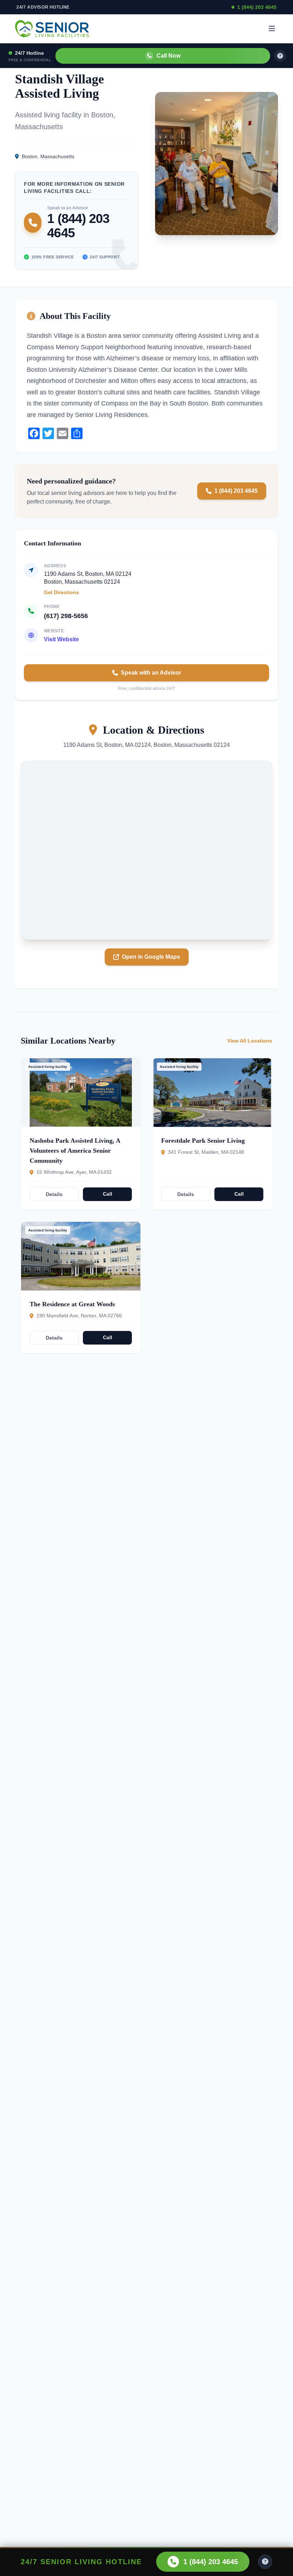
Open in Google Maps (151, 957)
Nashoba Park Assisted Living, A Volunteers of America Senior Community (75, 1151)
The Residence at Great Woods (72, 1304)
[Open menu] (272, 29)
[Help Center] (265, 2562)
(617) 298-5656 (66, 616)
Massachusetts (57, 156)
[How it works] (280, 56)
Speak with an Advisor (151, 673)
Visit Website (61, 639)
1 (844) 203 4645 (257, 7)
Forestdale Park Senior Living (203, 1141)
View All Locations (250, 1041)
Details (54, 1194)
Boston (30, 156)
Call (108, 1194)
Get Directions (61, 592)
